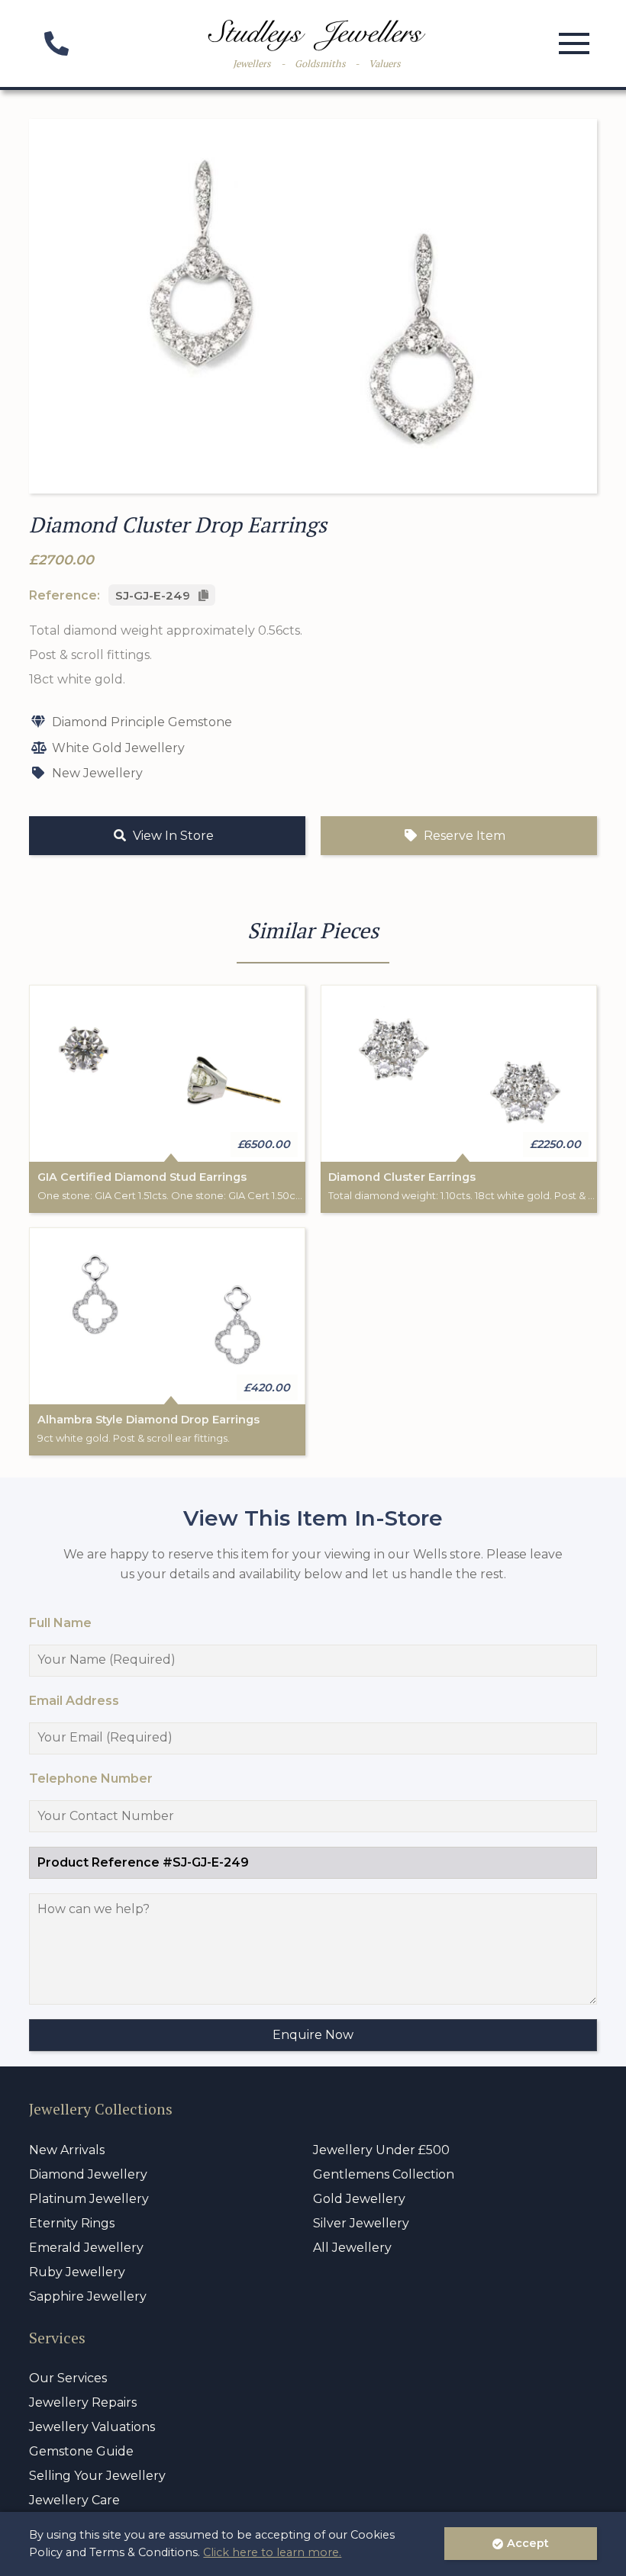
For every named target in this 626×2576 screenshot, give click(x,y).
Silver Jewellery (361, 2223)
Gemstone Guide (81, 2451)
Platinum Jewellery (89, 2199)
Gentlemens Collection (384, 2174)
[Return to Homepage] (317, 35)
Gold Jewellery (359, 2199)
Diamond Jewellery (88, 2174)
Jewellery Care (74, 2500)
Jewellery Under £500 (381, 2150)
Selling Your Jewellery (97, 2476)
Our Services (68, 2378)
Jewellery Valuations (92, 2427)
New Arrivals (67, 2150)
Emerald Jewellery (86, 2248)
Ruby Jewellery (77, 2272)
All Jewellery (352, 2248)
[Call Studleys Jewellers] (56, 48)
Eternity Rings (72, 2223)
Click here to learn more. (272, 2552)
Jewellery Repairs (83, 2402)
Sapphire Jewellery (88, 2296)
